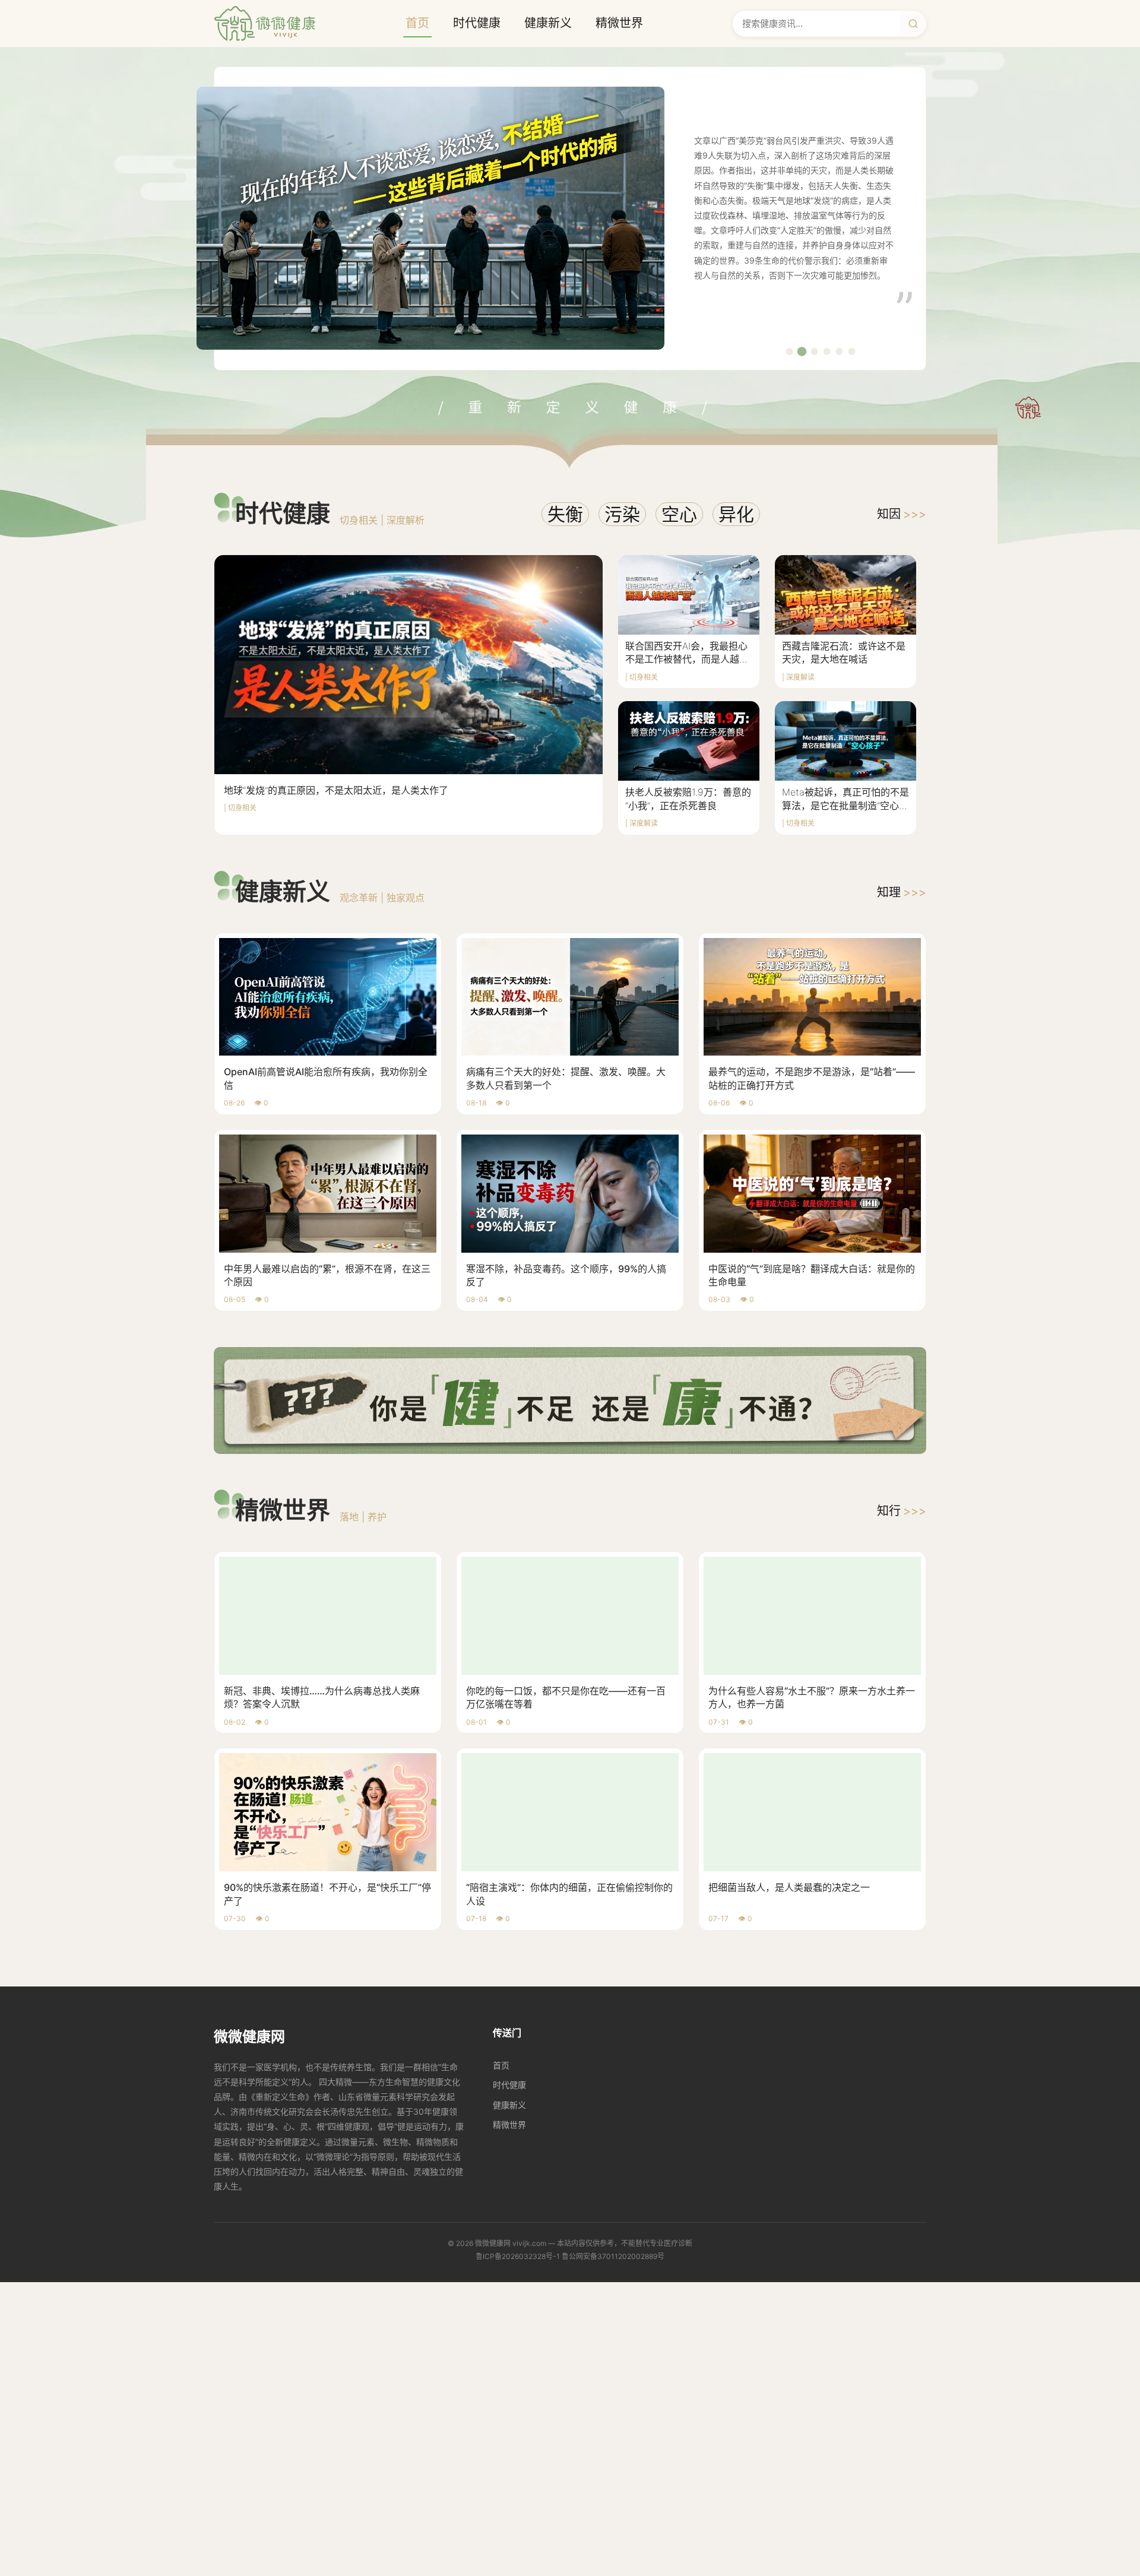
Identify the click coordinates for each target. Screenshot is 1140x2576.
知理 (902, 892)
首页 (417, 23)
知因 (902, 514)
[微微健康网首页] (265, 23)
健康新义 (548, 23)
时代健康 (477, 23)
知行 (902, 1511)
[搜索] (913, 24)
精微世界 (619, 23)
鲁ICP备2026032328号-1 (518, 2256)
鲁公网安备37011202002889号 (613, 2256)
